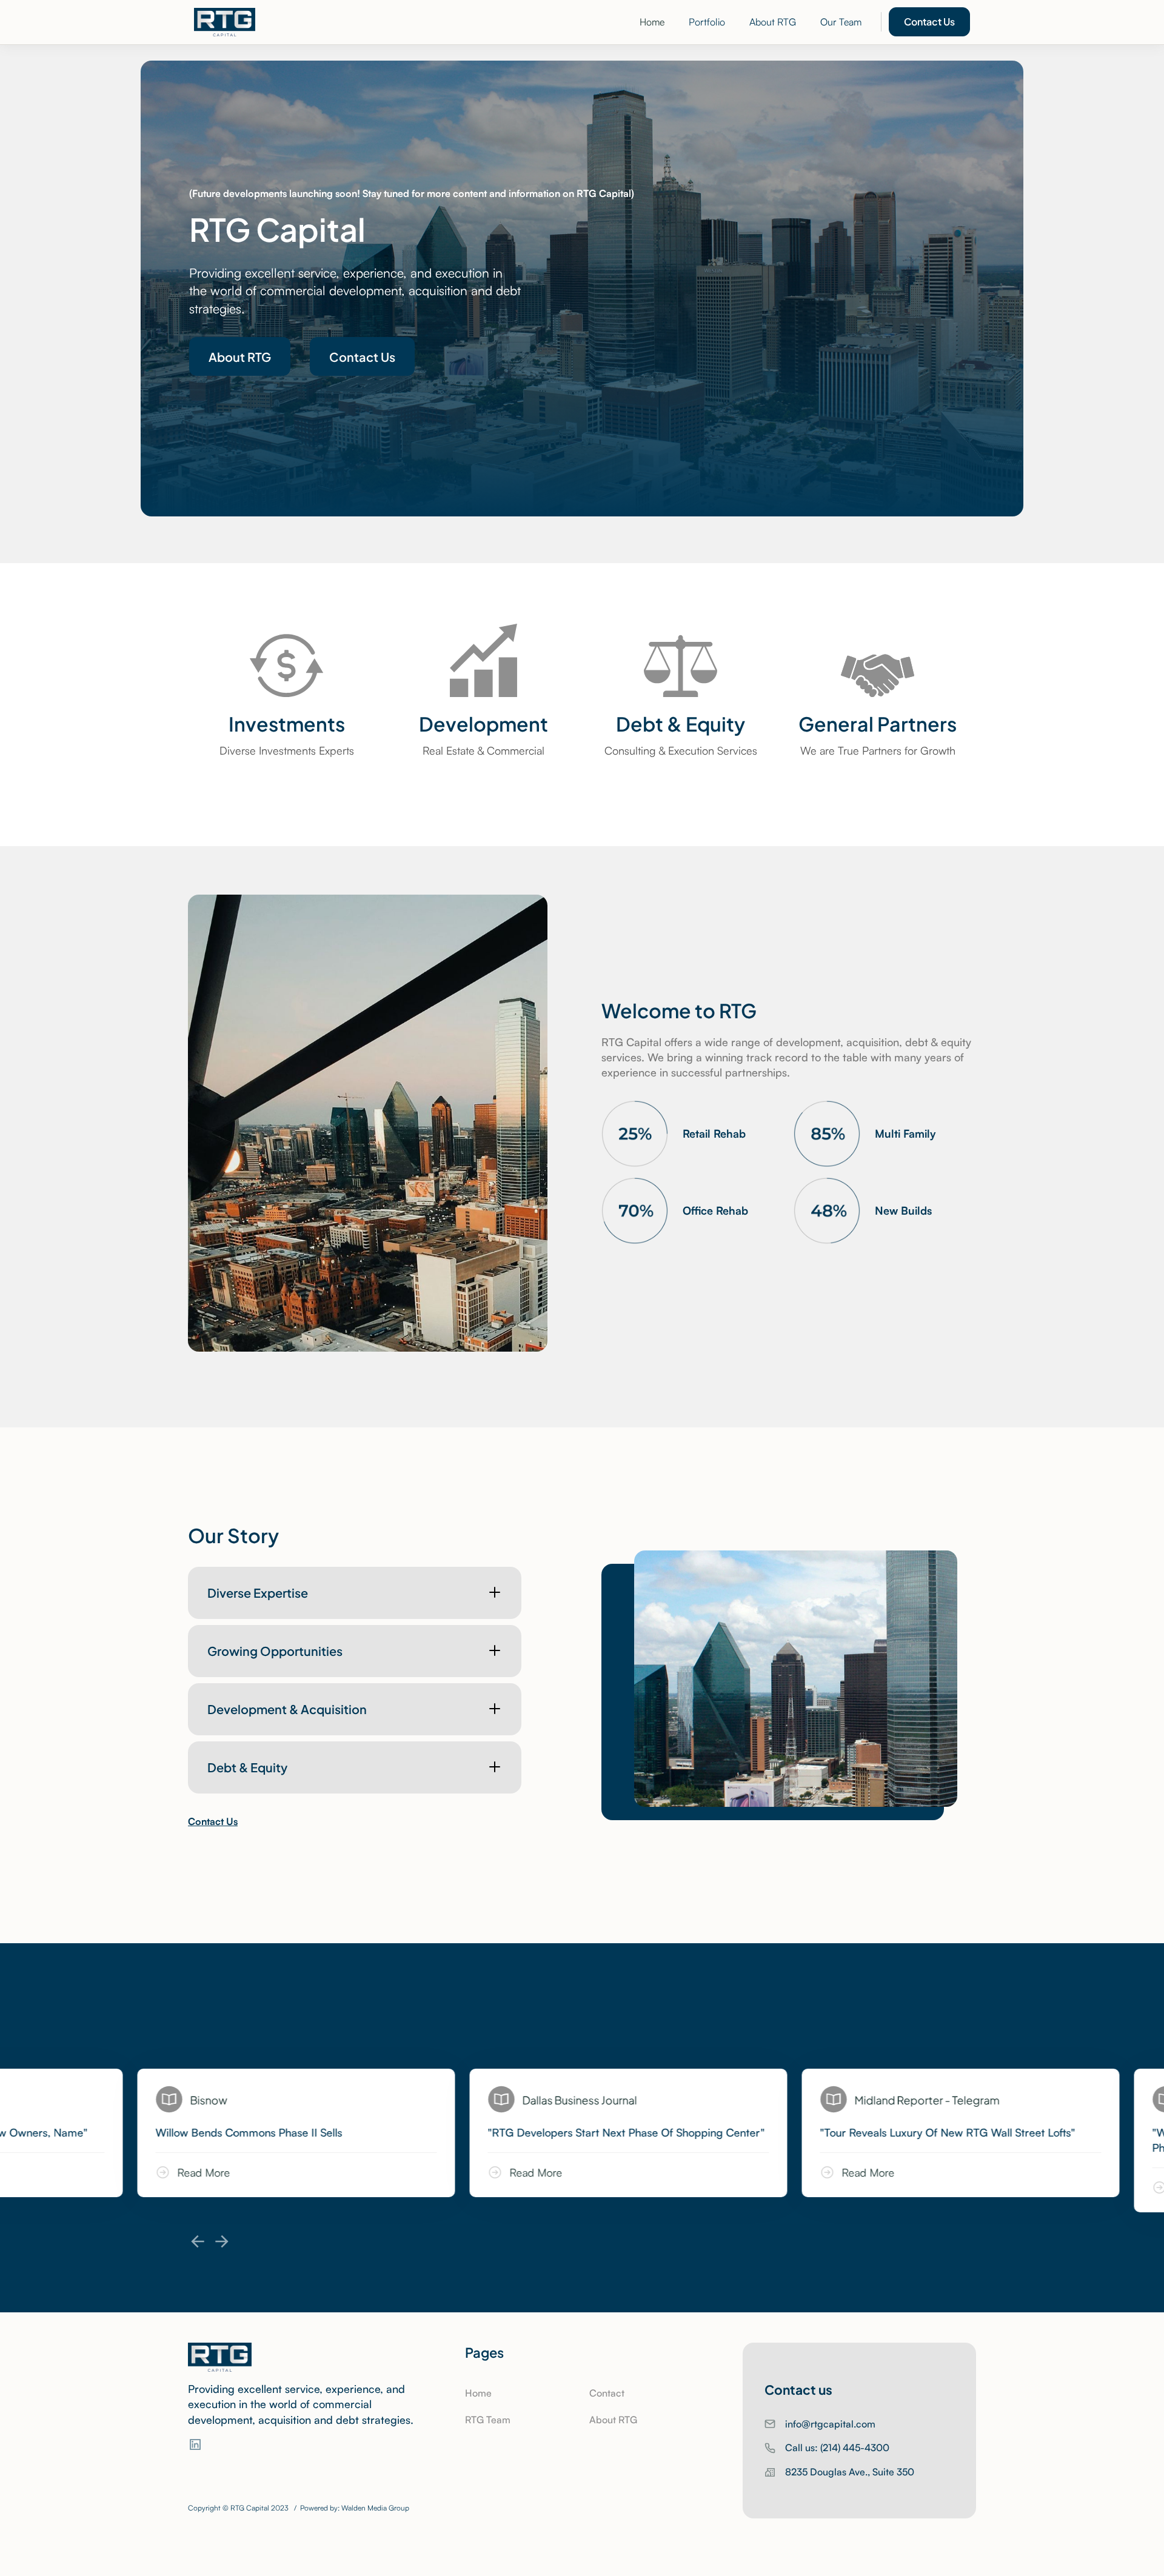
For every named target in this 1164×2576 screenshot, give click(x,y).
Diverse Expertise (258, 1592)
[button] (198, 2241)
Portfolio (707, 22)
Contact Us (929, 21)
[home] (225, 22)
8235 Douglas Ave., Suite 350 (850, 2472)
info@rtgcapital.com (830, 2424)
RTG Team (488, 2420)
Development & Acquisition (287, 1708)
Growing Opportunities (275, 1650)
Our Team (841, 22)
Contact (607, 2393)
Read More (254, 2172)
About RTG (773, 22)
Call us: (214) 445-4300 (837, 2448)
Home (652, 22)
